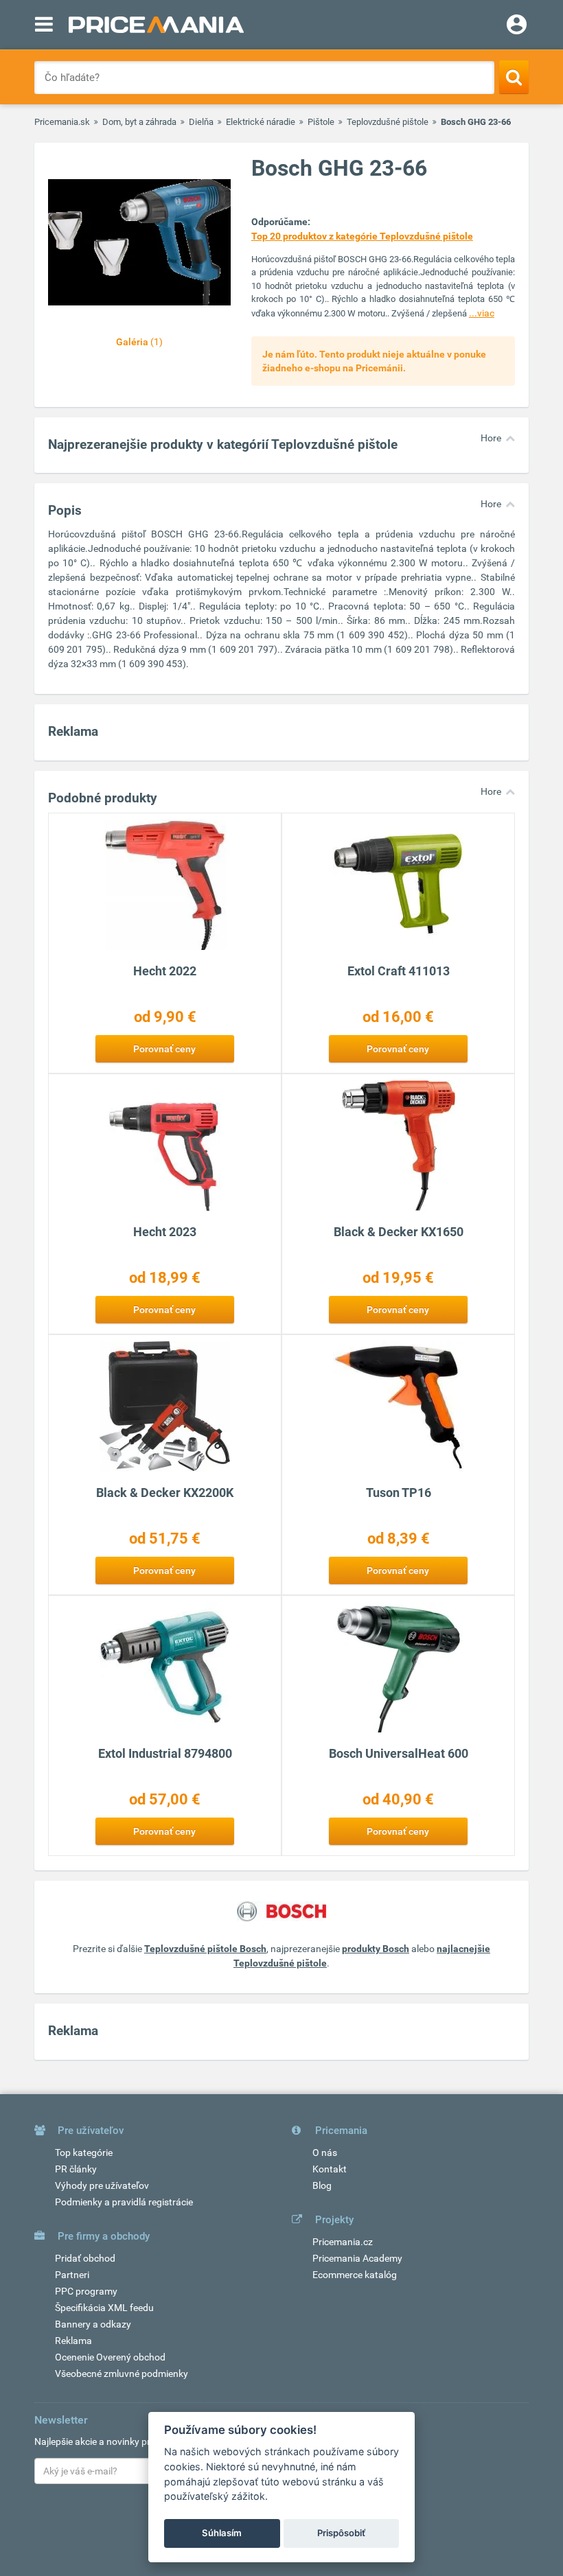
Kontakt (330, 2169)
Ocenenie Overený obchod (110, 2357)
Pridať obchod (85, 2258)
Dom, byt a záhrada (139, 122)
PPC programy (86, 2291)
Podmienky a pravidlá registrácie (124, 2202)
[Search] (514, 77)
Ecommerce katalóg (355, 2275)
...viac (482, 313)
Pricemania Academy (357, 2258)
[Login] (517, 26)
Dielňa (201, 122)
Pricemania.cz (343, 2242)
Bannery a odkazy (93, 2324)
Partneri (72, 2275)
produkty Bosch (376, 1949)
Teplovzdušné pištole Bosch (205, 1949)
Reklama (73, 2341)
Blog (322, 2185)
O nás (325, 2153)
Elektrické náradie (261, 122)
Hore (491, 438)
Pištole (321, 122)
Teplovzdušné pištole (388, 122)
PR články (76, 2169)
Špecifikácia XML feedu (104, 2308)
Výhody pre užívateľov (102, 2185)
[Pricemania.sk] (156, 25)
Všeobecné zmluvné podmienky (122, 2374)
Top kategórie (84, 2153)
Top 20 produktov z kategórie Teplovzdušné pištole (362, 236)
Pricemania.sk (62, 122)
